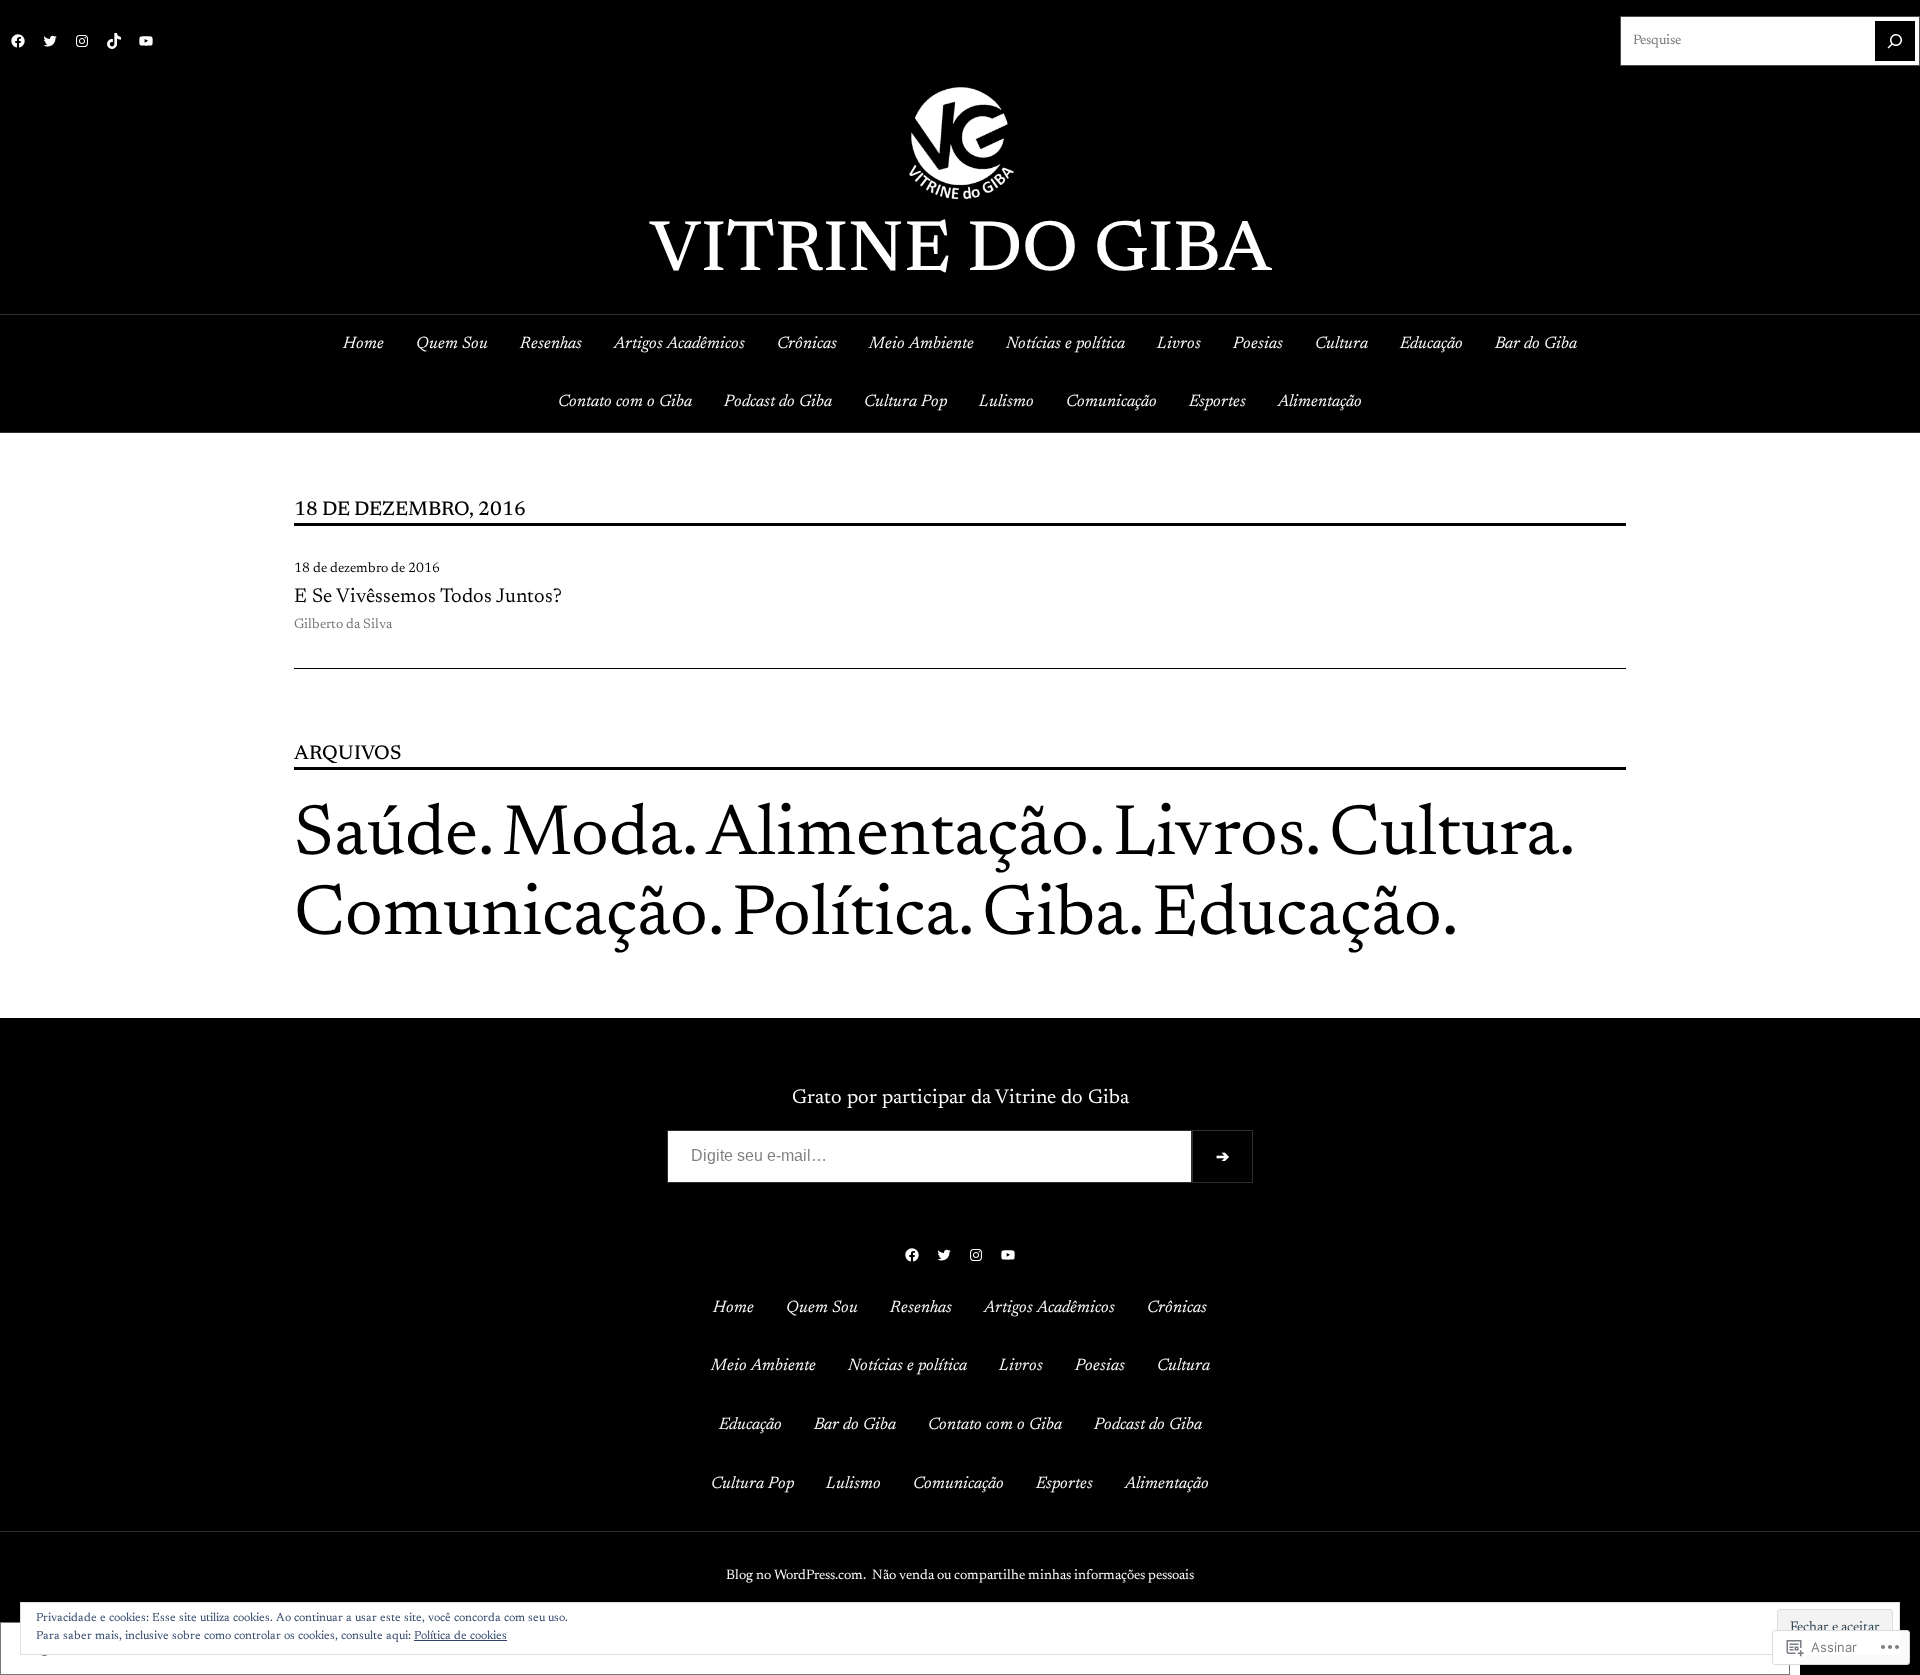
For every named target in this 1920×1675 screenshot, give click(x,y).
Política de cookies (460, 1636)
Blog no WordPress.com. (796, 1576)
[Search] (1895, 41)
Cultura (1444, 837)
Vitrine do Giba (960, 253)
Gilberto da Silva (343, 625)
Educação (1297, 917)
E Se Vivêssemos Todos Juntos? (428, 597)
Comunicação (501, 917)
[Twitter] (50, 41)
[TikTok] (114, 41)
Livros (1209, 837)
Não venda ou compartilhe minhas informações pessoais (1033, 1576)
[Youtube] (146, 41)
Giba (1055, 917)
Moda (592, 837)
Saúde (386, 837)
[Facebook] (18, 41)
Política (845, 917)
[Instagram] (82, 41)
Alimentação (897, 837)
